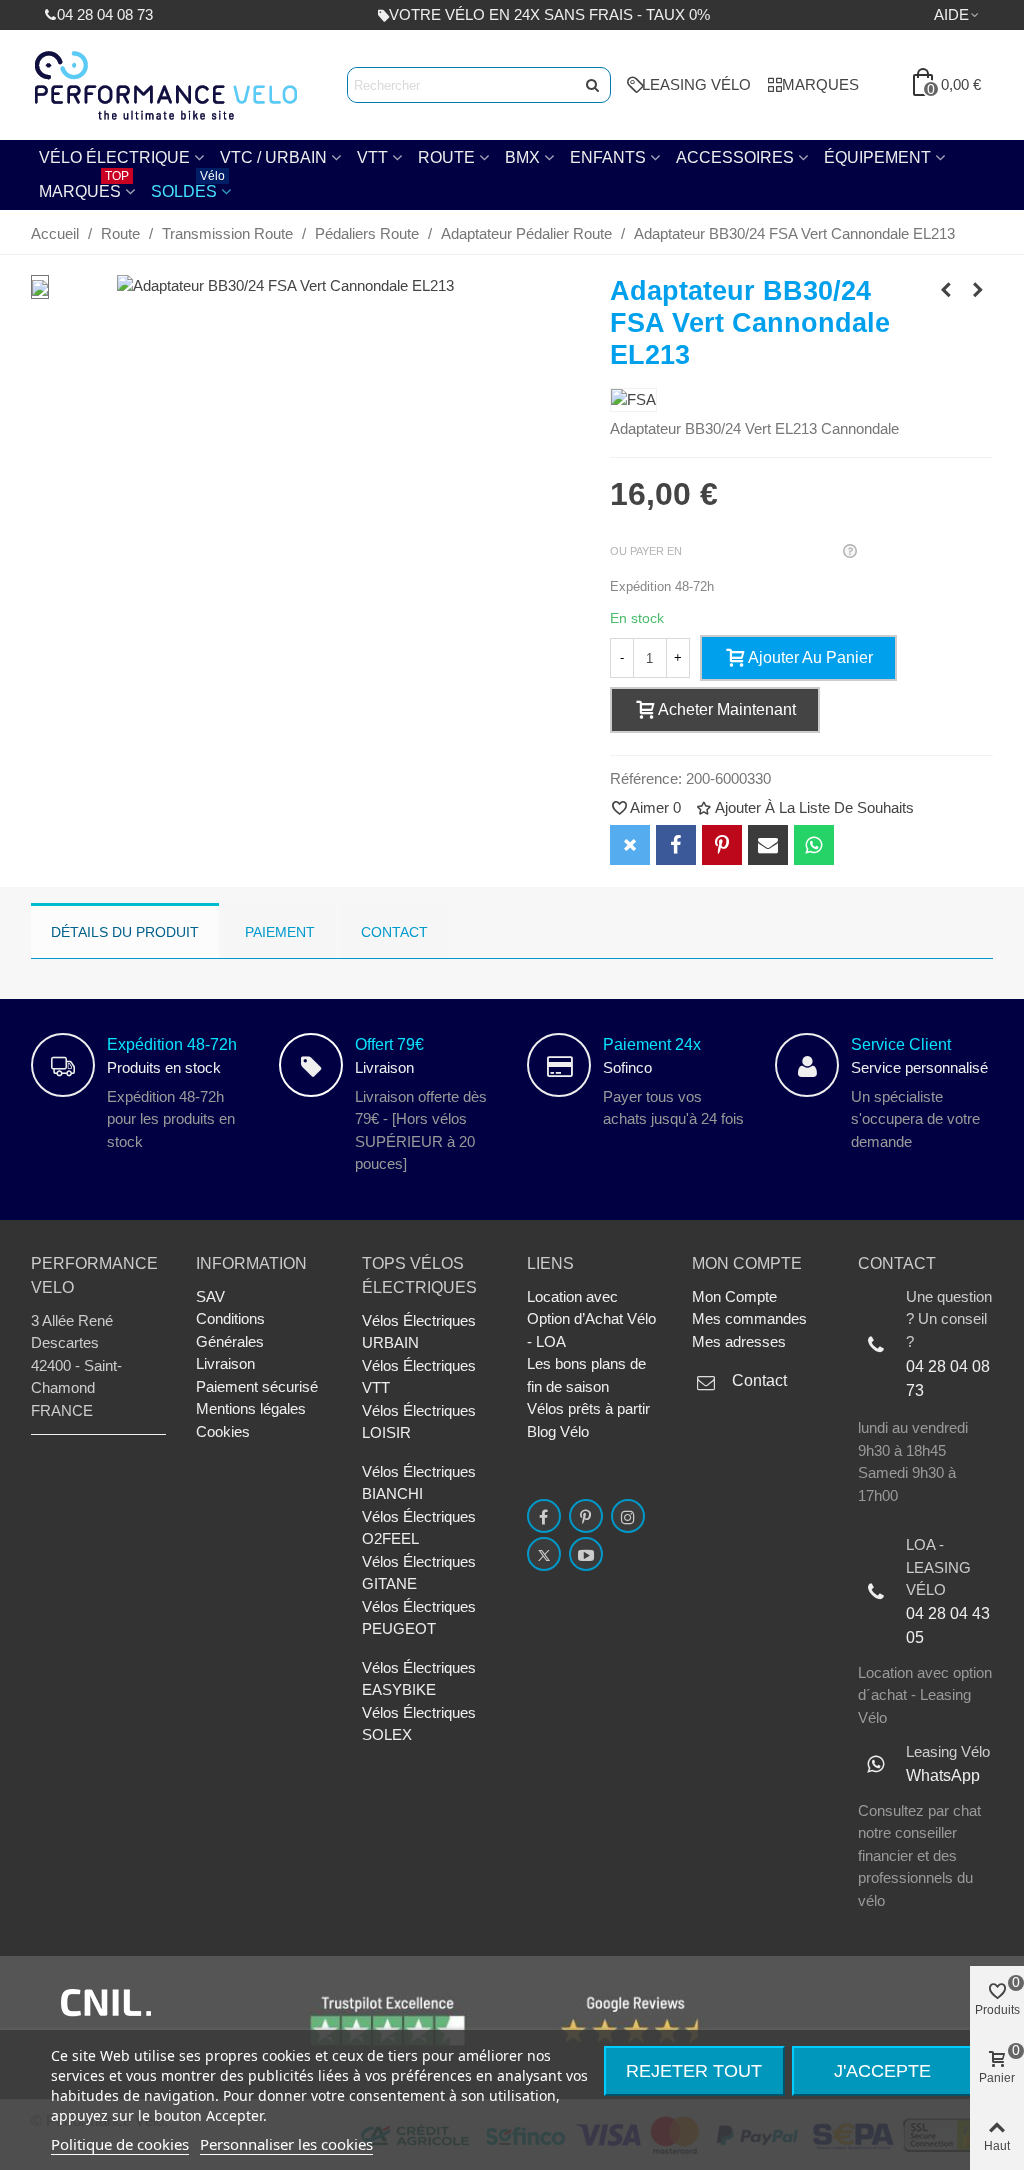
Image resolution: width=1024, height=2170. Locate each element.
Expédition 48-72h (172, 1044)
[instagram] (628, 1516)
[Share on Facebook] (676, 845)
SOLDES (188, 187)
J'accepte (882, 2071)
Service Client (901, 1044)
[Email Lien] (768, 845)
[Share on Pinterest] (722, 845)
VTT (372, 157)
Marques (84, 187)
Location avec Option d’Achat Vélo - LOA (591, 1319)
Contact (759, 1380)
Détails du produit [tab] (125, 932)
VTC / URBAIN (273, 157)
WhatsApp (943, 1775)
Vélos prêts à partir (588, 1408)
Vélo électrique (114, 157)
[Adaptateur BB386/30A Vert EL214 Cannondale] (946, 290)
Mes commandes (749, 1318)
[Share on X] (630, 845)
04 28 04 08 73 (948, 1378)
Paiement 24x (652, 1044)
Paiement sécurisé (257, 1386)
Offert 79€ (389, 1044)
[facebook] (544, 1516)
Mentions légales (251, 1408)
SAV (210, 1296)
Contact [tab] (394, 932)
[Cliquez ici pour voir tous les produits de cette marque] (633, 400)
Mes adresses (739, 1341)
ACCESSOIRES (735, 157)
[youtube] (586, 1554)
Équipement (877, 157)
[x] (544, 1554)
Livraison (225, 1363)
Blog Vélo (558, 1431)
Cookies (223, 1431)
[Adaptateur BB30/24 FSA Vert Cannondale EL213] (285, 285)
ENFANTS (608, 157)
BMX (522, 157)
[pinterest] (586, 1516)
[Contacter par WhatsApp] (814, 845)
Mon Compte (734, 1296)
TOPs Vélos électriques (419, 1275)
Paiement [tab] (280, 932)
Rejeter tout (694, 2071)
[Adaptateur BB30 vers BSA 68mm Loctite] (978, 290)
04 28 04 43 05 (948, 1625)
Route (446, 157)
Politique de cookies (120, 2144)
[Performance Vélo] (166, 85)
